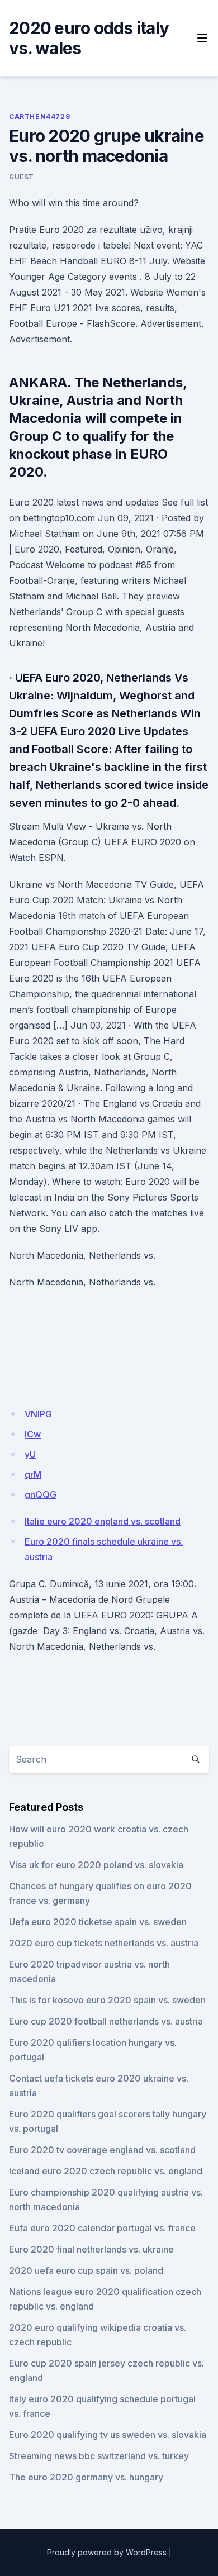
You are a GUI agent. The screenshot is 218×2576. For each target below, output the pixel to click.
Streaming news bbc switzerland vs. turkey (99, 2456)
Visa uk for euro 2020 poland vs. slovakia (96, 1865)
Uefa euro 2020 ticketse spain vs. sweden (98, 1922)
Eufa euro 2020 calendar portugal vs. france (102, 2228)
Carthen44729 (39, 116)
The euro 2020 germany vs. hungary (86, 2477)
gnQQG (41, 1494)
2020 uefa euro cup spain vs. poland (86, 2270)
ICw (33, 1434)
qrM (33, 1474)
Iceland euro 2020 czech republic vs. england (106, 2171)
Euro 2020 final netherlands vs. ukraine (91, 2249)
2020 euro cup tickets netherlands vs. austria (104, 1943)
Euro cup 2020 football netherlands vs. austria (106, 2021)
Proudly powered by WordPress (107, 2552)
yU (30, 1454)
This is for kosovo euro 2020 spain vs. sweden (107, 2000)
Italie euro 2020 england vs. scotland (103, 1521)
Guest (22, 177)
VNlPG (38, 1414)
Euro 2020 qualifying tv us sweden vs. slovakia (108, 2435)
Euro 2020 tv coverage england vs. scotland (102, 2150)
